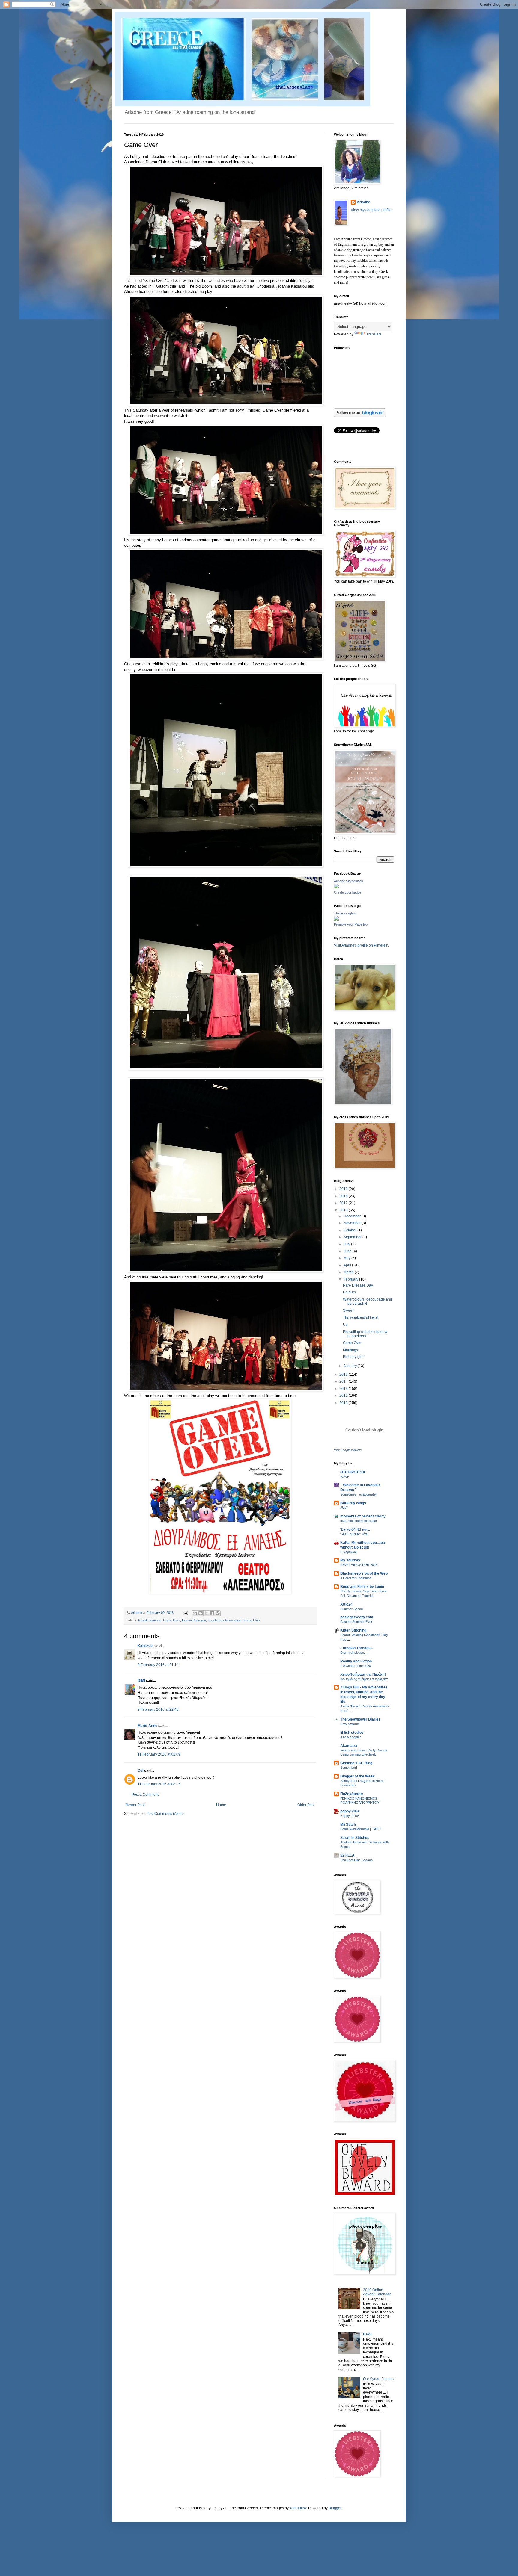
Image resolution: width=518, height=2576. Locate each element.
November (353, 1223)
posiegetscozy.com (357, 1617)
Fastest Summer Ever (356, 1622)
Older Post (306, 1805)
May (347, 1258)
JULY (344, 1508)
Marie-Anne (147, 1726)
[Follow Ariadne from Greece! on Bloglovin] (360, 416)
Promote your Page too (351, 924)
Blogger (335, 2508)
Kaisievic (146, 1646)
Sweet (348, 1310)
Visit (348, 1450)
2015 (344, 1375)
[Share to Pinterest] (218, 1613)
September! (349, 1768)
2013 (344, 1389)
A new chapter (351, 1737)
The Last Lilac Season (356, 1860)
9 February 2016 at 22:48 (158, 1709)
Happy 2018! (350, 1816)
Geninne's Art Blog (356, 1763)
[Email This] (195, 1613)
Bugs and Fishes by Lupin (362, 1587)
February (351, 1279)
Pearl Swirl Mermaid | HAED (360, 1829)
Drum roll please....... (355, 1653)
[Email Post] (185, 1613)
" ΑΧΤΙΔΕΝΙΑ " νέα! (354, 1534)
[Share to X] (206, 1613)
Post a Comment (145, 1795)
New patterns (350, 1724)
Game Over (172, 1620)
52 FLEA (347, 1855)
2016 (344, 1210)
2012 (344, 1396)
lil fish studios (352, 1733)
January (351, 1366)
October (350, 1230)
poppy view (350, 1811)
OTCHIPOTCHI (353, 1472)
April (348, 1265)
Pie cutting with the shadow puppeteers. (365, 1334)
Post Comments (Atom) (165, 1814)
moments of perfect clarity (363, 1516)
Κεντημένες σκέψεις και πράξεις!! (364, 1679)
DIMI (141, 1681)
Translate (374, 334)
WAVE (345, 1477)
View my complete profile (371, 210)
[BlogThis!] (201, 1613)
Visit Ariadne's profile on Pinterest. (362, 945)
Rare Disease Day (358, 1285)
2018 (344, 1196)
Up (345, 1325)
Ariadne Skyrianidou (348, 881)
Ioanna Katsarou (194, 1620)
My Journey (350, 1560)
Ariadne (137, 1613)
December (353, 1216)
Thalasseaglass (345, 913)
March (349, 1272)
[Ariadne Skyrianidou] (336, 887)
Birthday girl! (353, 1357)
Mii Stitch (348, 1824)
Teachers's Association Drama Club (234, 1620)
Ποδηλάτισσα (351, 1794)
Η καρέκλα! (348, 1552)
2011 (344, 1403)
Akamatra (349, 1746)
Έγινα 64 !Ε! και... (355, 1529)
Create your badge (348, 892)
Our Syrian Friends (378, 2379)
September (353, 1237)
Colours (349, 1292)
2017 (344, 1203)
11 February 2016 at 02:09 (159, 1754)
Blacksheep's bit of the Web (364, 1573)
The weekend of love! (360, 1318)
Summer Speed (351, 1609)
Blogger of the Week (357, 1776)
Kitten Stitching (353, 1630)
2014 (344, 1381)
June (348, 1251)
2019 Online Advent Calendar (377, 2292)
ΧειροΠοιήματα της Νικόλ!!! (363, 1674)
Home (221, 1805)
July (347, 1244)
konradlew (298, 2508)
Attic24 (346, 1604)
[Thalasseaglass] (336, 920)
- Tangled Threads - (356, 1648)
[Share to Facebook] (212, 1613)
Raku (367, 2334)
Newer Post (135, 1805)
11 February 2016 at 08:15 (159, 1784)
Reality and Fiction (356, 1661)
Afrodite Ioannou (149, 1620)
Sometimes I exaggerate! (358, 1494)
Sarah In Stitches (355, 1838)
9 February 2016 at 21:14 (158, 1665)
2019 (344, 1189)
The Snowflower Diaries (360, 1719)
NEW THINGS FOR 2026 (359, 1565)
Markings (350, 1350)
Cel (140, 1771)
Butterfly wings (353, 1503)
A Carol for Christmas (356, 1578)
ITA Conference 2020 (356, 1666)
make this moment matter (359, 1521)
